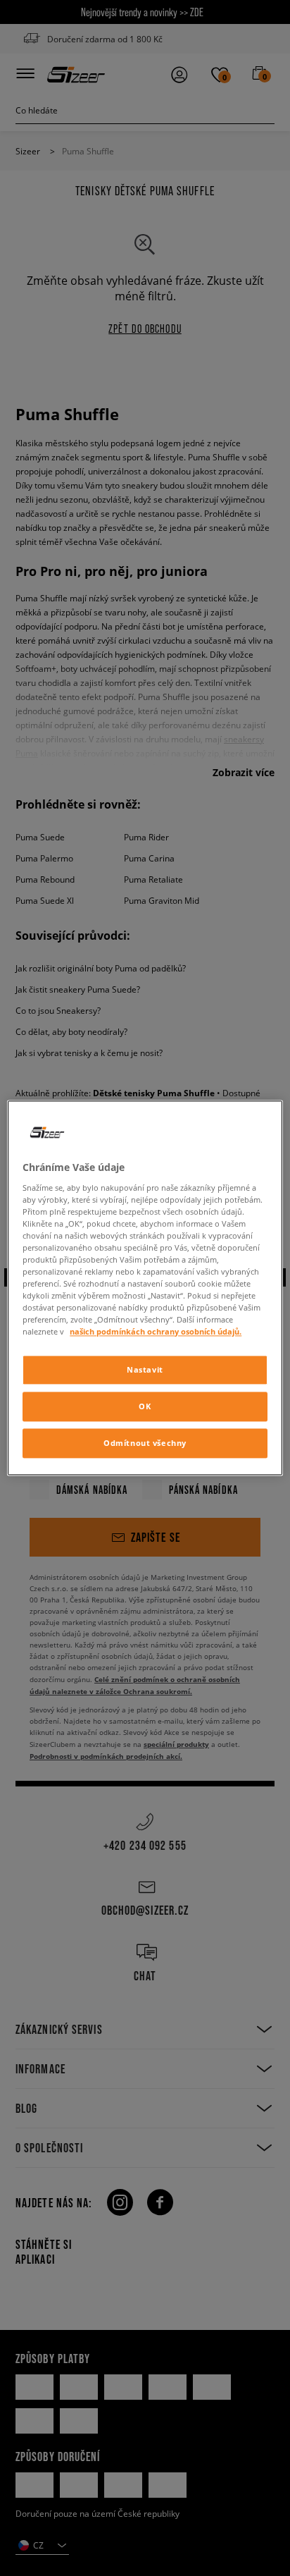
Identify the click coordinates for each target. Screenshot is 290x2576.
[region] (145, 1288)
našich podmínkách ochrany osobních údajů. (156, 1332)
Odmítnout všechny (145, 1443)
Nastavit (145, 1370)
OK (145, 1407)
